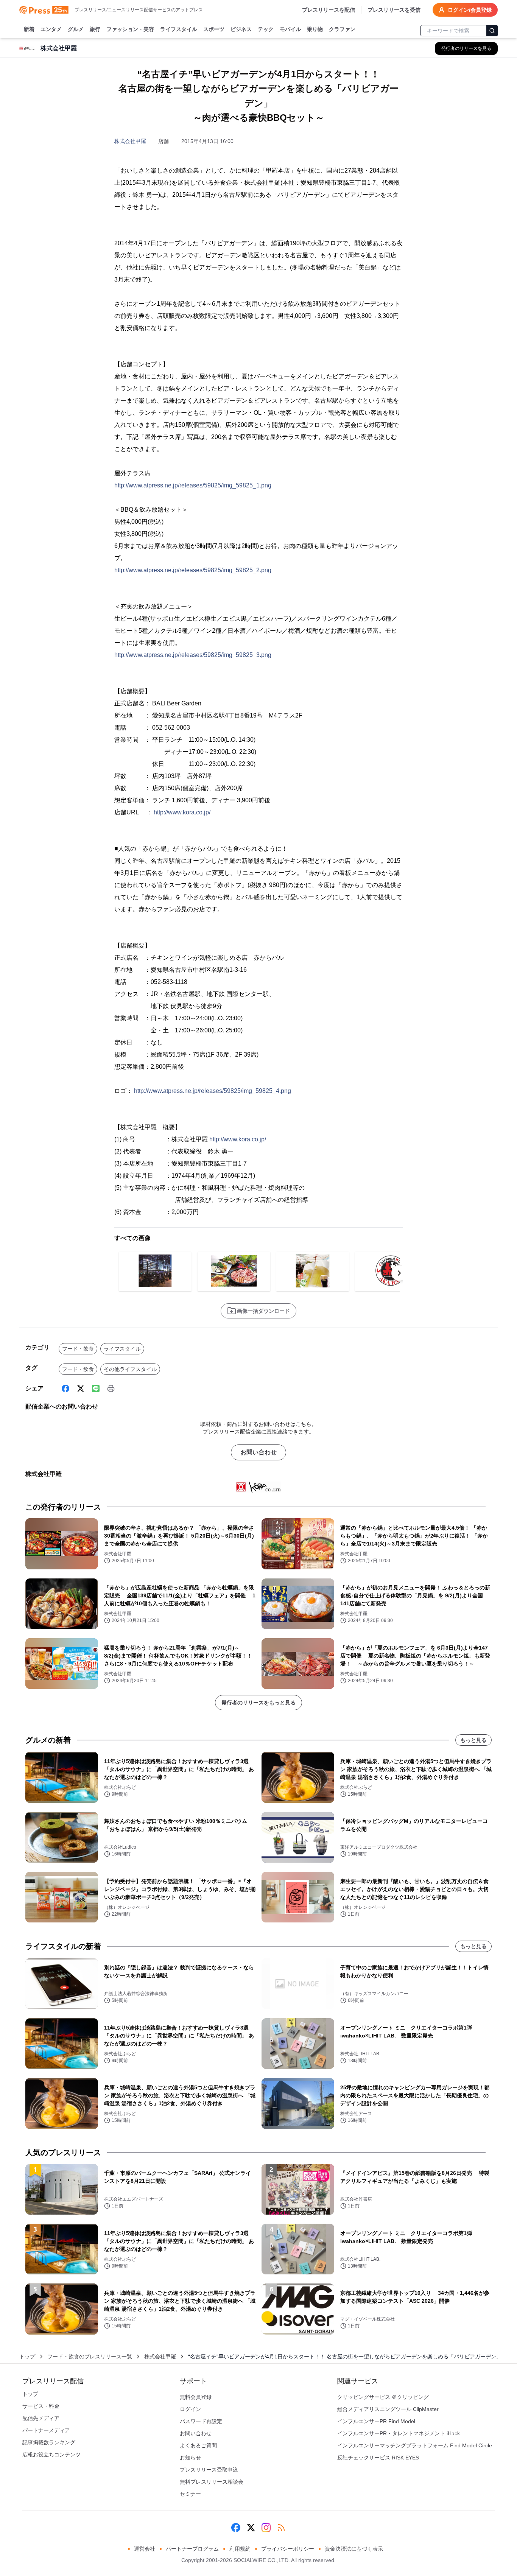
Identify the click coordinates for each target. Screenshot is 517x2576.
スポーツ (214, 29)
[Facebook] (65, 1388)
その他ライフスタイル (130, 1369)
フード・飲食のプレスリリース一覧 (90, 2357)
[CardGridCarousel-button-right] (399, 1273)
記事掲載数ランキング (49, 2442)
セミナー (190, 2494)
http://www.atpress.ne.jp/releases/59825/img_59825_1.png (193, 485)
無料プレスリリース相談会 (212, 2482)
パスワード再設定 (201, 2421)
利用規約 (240, 2549)
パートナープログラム (192, 2549)
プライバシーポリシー (288, 2549)
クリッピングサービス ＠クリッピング (383, 2397)
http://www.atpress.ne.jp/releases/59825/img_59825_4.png (213, 1091)
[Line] (96, 1388)
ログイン (190, 2409)
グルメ (76, 29)
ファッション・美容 (130, 29)
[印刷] (111, 1388)
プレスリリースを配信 (329, 10)
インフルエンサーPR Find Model (376, 2421)
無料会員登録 (196, 2397)
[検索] (492, 31)
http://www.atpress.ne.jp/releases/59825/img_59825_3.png (193, 655)
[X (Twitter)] (81, 1388)
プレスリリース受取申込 (209, 2470)
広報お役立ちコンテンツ (51, 2455)
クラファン (342, 29)
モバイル (290, 29)
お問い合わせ (258, 1452)
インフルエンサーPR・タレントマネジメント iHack (399, 2433)
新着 (29, 29)
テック (266, 29)
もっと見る (473, 1740)
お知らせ (190, 2458)
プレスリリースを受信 (394, 10)
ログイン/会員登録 (470, 10)
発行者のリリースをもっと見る (258, 1703)
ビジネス (241, 29)
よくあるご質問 (198, 2445)
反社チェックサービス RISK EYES (378, 2458)
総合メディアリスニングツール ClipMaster (388, 2409)
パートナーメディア (46, 2430)
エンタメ (51, 29)
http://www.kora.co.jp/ (182, 812)
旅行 (95, 29)
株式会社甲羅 (130, 141)
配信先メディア (41, 2418)
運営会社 (145, 2549)
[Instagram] (266, 2528)
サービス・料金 (41, 2406)
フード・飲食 (78, 1349)
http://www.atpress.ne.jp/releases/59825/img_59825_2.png (193, 570)
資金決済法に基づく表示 (354, 2549)
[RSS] (281, 2528)
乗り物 (315, 29)
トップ (27, 2357)
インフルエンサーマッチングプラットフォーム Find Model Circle (415, 2445)
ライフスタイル (179, 29)
